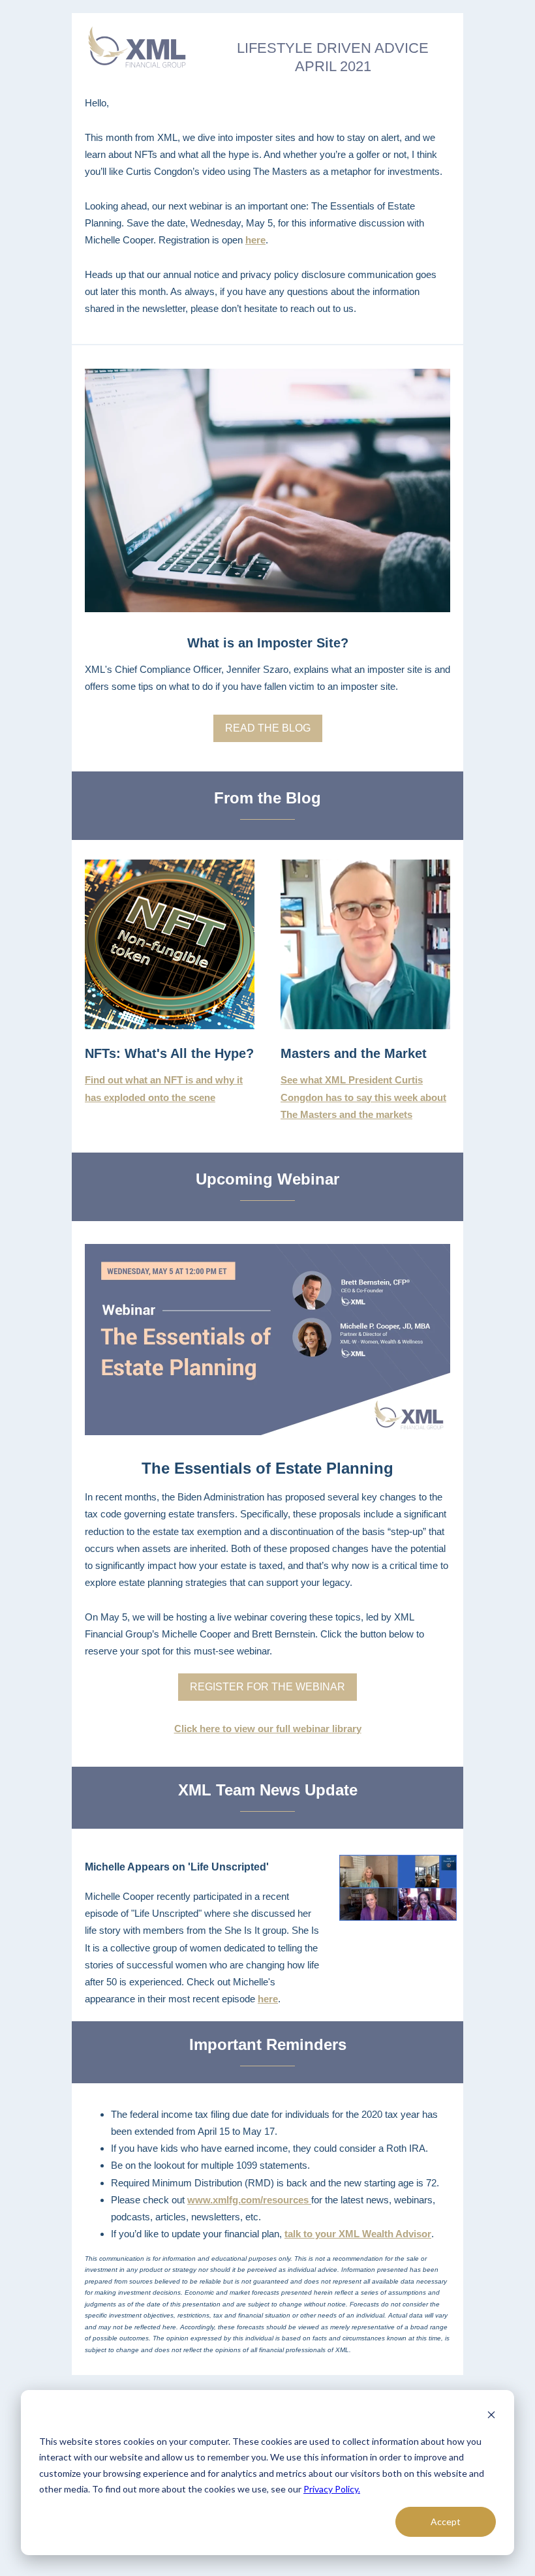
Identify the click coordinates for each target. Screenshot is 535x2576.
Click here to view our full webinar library (268, 1729)
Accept (446, 2522)
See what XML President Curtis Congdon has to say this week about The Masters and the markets (363, 1097)
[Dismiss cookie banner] (491, 2416)
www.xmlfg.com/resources (249, 2200)
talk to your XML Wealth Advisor (358, 2234)
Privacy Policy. (332, 2489)
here (255, 240)
